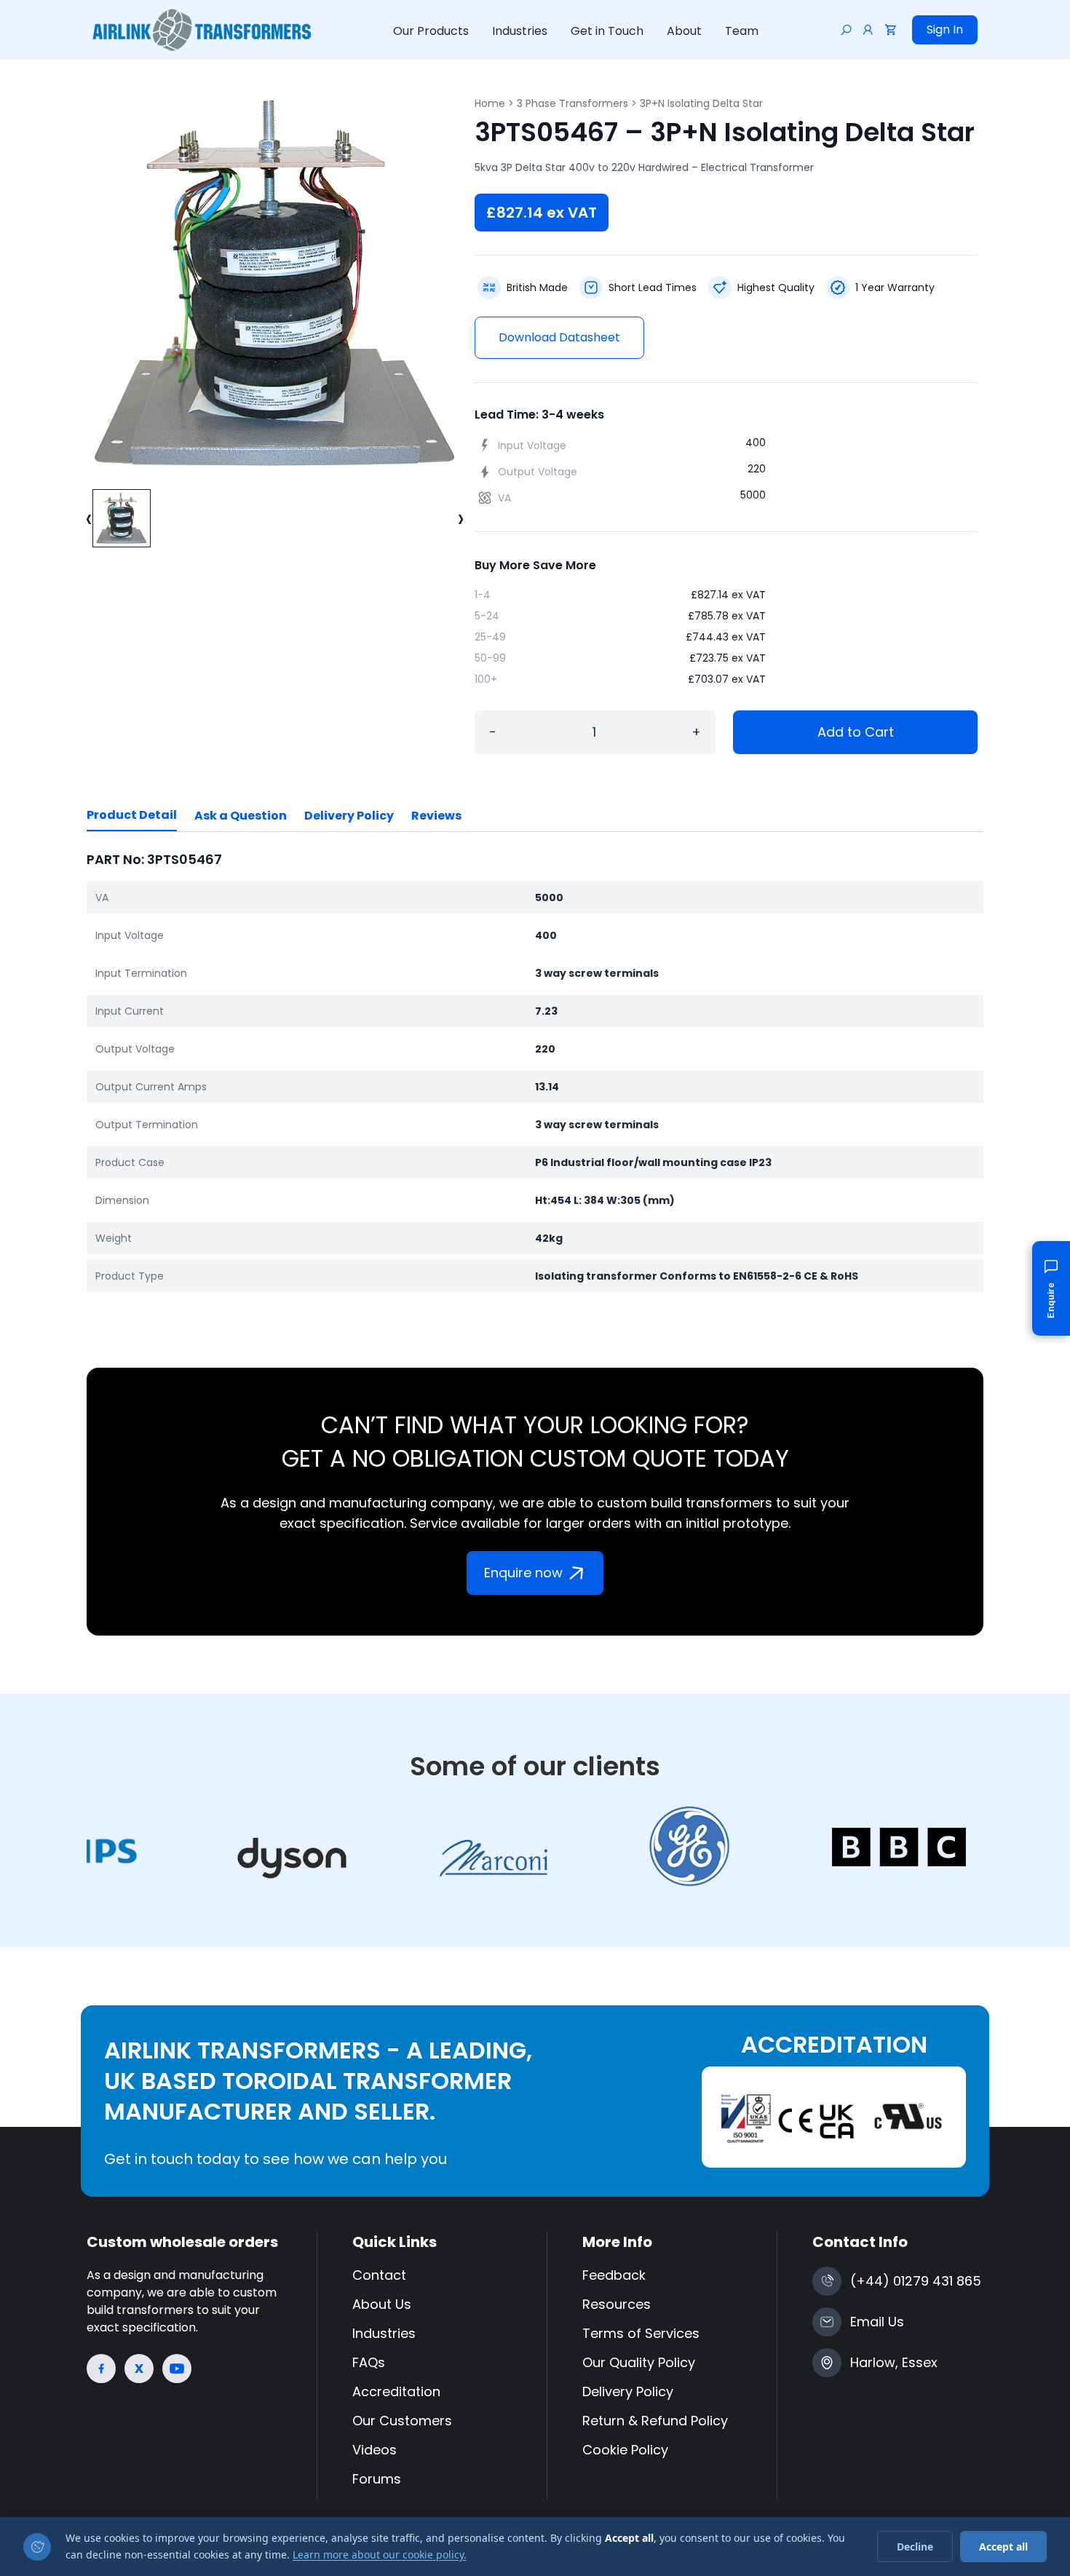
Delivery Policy (349, 816)
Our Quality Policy (639, 2362)
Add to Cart (856, 732)
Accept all (1003, 2547)
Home (490, 103)
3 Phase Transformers (572, 103)
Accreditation (396, 2391)
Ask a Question (241, 816)
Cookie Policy (625, 2450)
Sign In (945, 29)
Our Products (431, 31)
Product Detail (132, 815)
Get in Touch (607, 31)
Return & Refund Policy (655, 2421)
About (684, 31)
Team (742, 31)
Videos (374, 2450)
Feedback (614, 2275)
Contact (379, 2275)
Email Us (877, 2322)
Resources (617, 2304)
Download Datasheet (559, 337)
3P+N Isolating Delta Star (701, 103)
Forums (377, 2479)
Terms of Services (641, 2333)
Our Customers (402, 2421)
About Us (382, 2304)
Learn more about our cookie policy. (380, 2555)
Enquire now (523, 1573)
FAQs (369, 2362)
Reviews (436, 816)
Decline (915, 2547)
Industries (520, 31)
